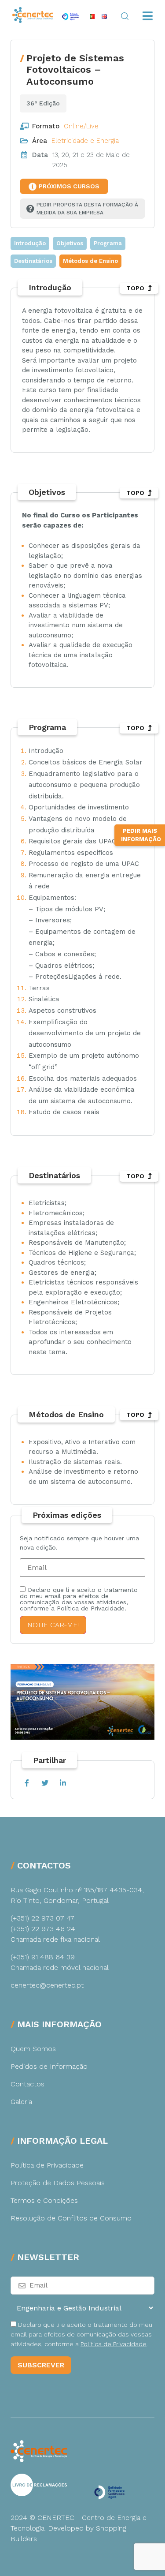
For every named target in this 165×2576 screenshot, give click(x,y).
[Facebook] (27, 1783)
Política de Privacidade (47, 2165)
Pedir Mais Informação (141, 835)
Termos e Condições (44, 2200)
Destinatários (33, 261)
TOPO (135, 288)
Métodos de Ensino (90, 261)
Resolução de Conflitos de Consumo (71, 2218)
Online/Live (81, 126)
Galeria (21, 2102)
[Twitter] (45, 1783)
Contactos (27, 2084)
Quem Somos (33, 2049)
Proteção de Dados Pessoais (58, 2183)
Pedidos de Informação (49, 2066)
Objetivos (70, 243)
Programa (108, 243)
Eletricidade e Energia (85, 141)
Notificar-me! (53, 1625)
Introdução (30, 243)
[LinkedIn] (63, 1783)
